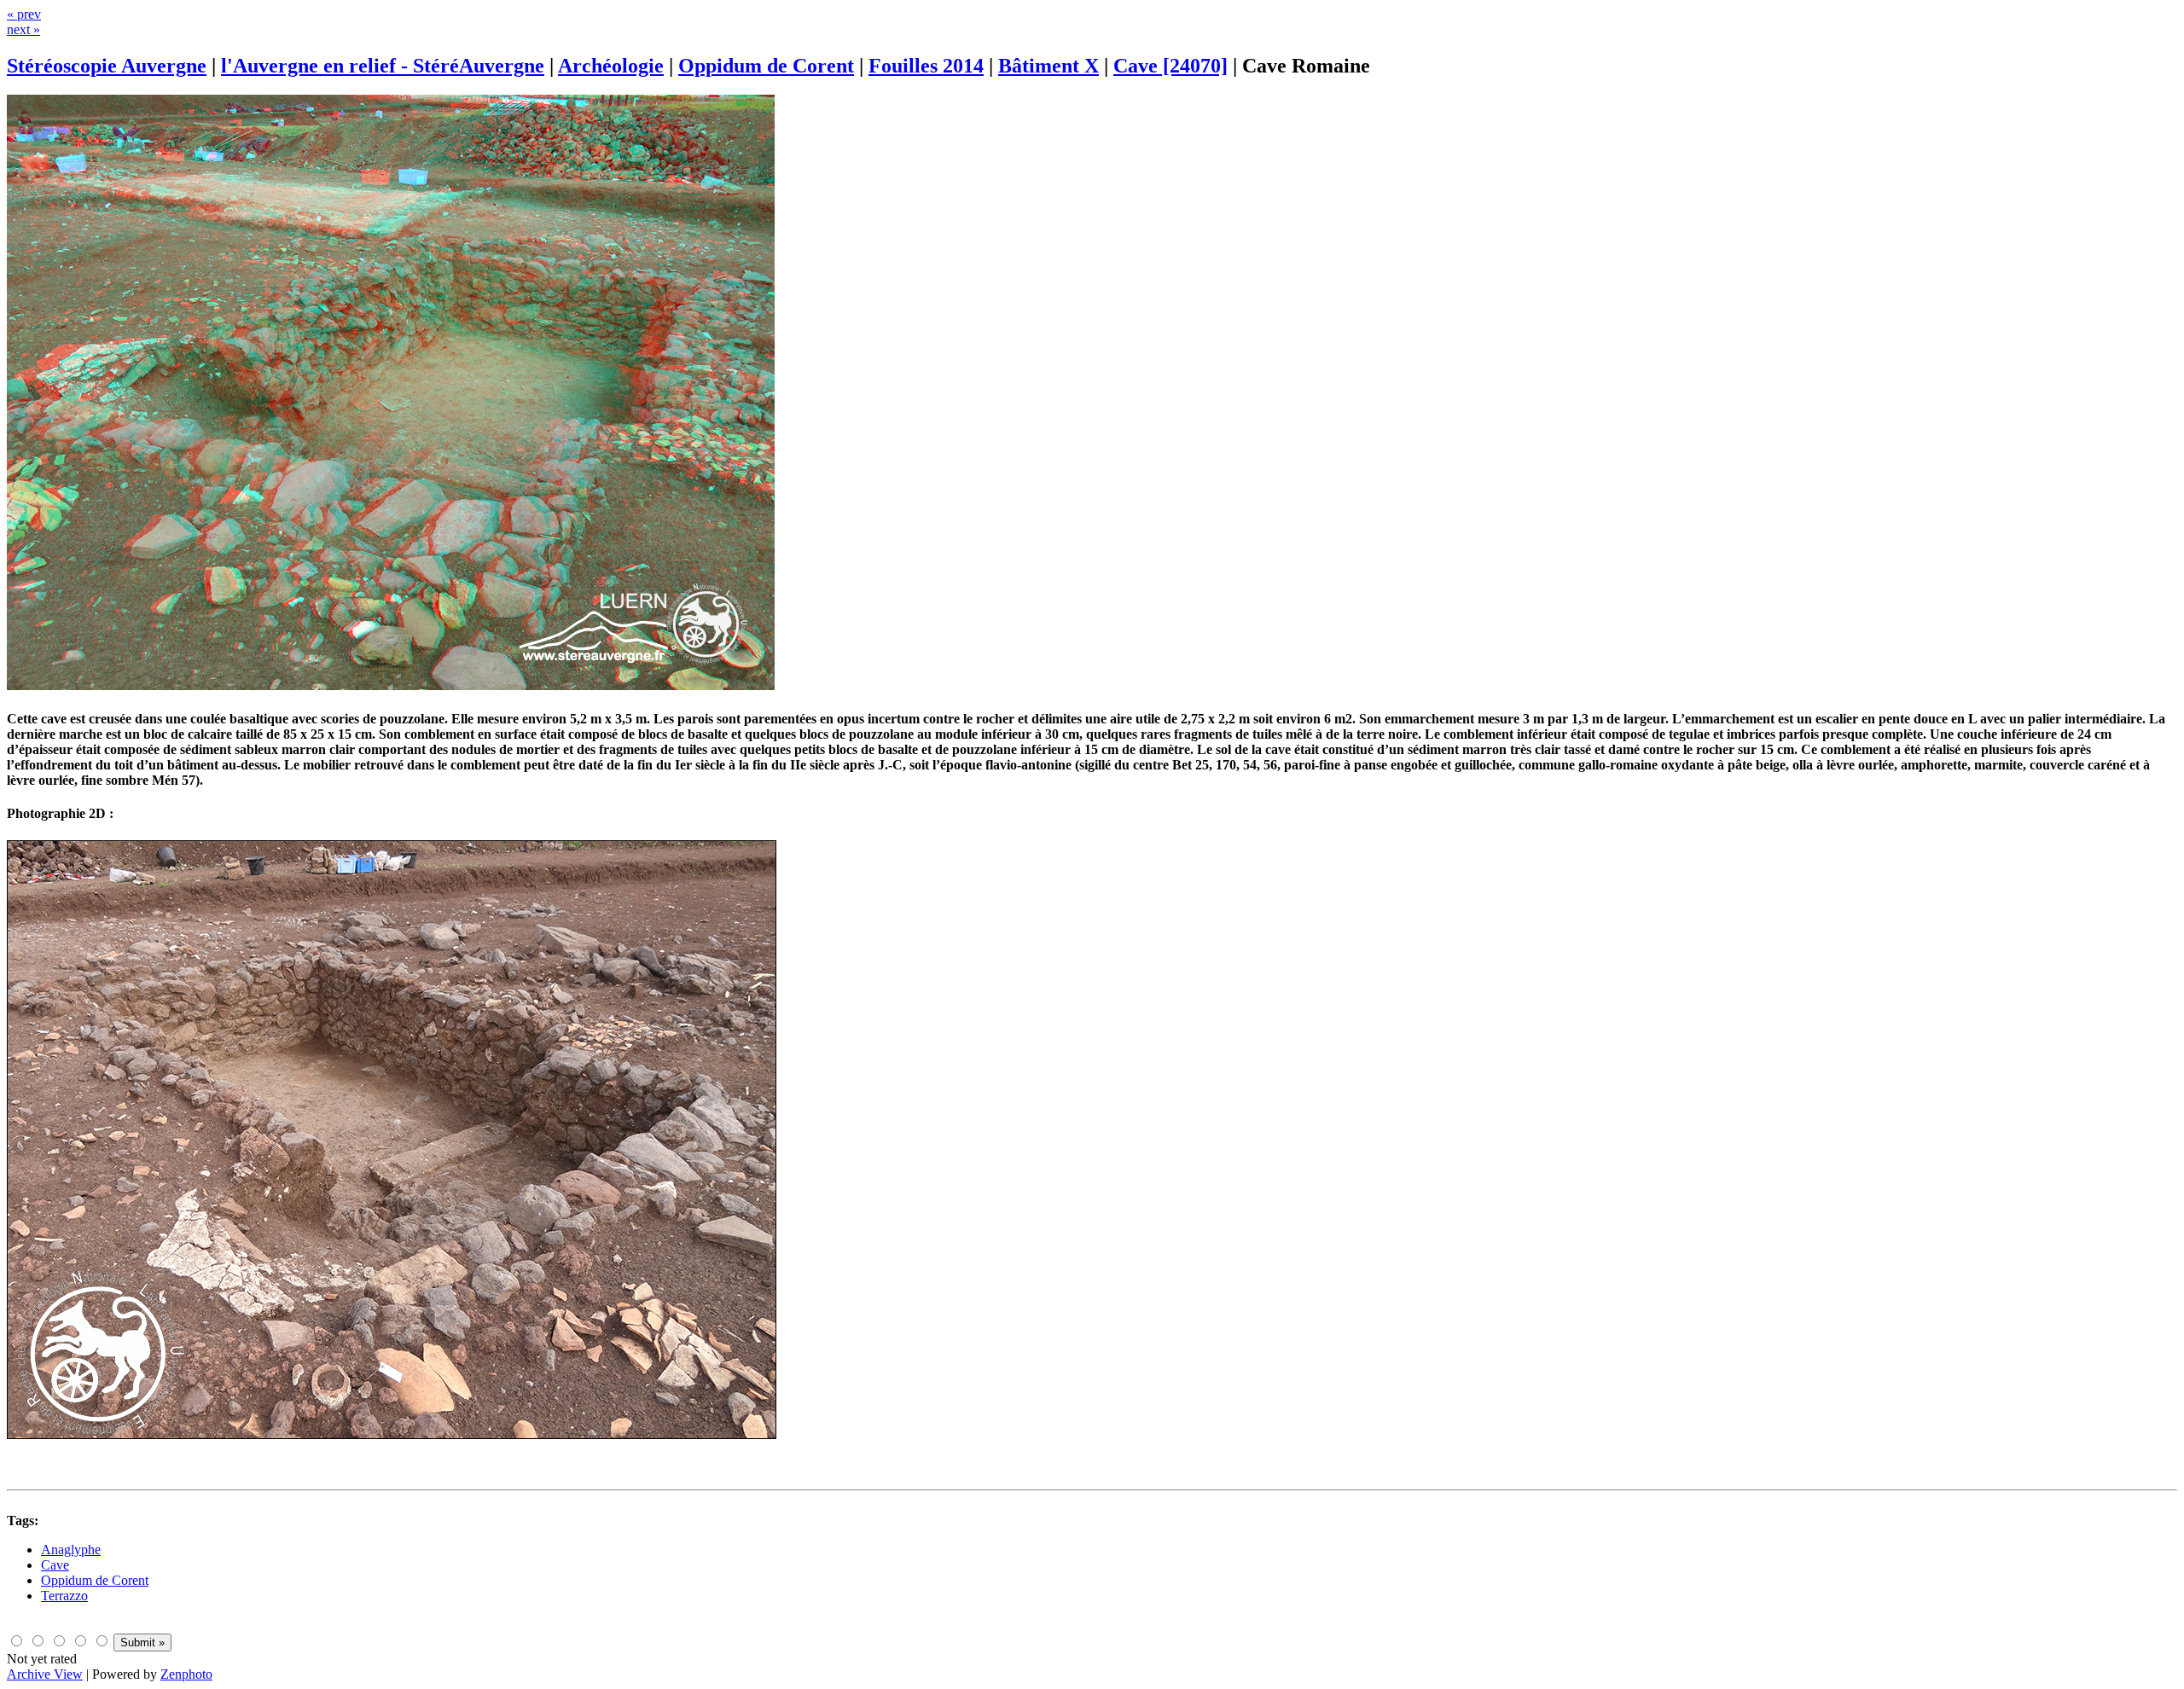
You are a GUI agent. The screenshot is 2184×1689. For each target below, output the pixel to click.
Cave (55, 1565)
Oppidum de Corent (766, 66)
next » (23, 29)
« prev (24, 14)
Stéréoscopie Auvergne (107, 66)
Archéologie (611, 66)
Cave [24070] (1170, 66)
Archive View (45, 1674)
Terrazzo (64, 1596)
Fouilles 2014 (926, 66)
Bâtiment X (1048, 66)
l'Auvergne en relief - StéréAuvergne (383, 66)
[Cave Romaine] (391, 685)
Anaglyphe (71, 1550)
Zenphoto (186, 1674)
